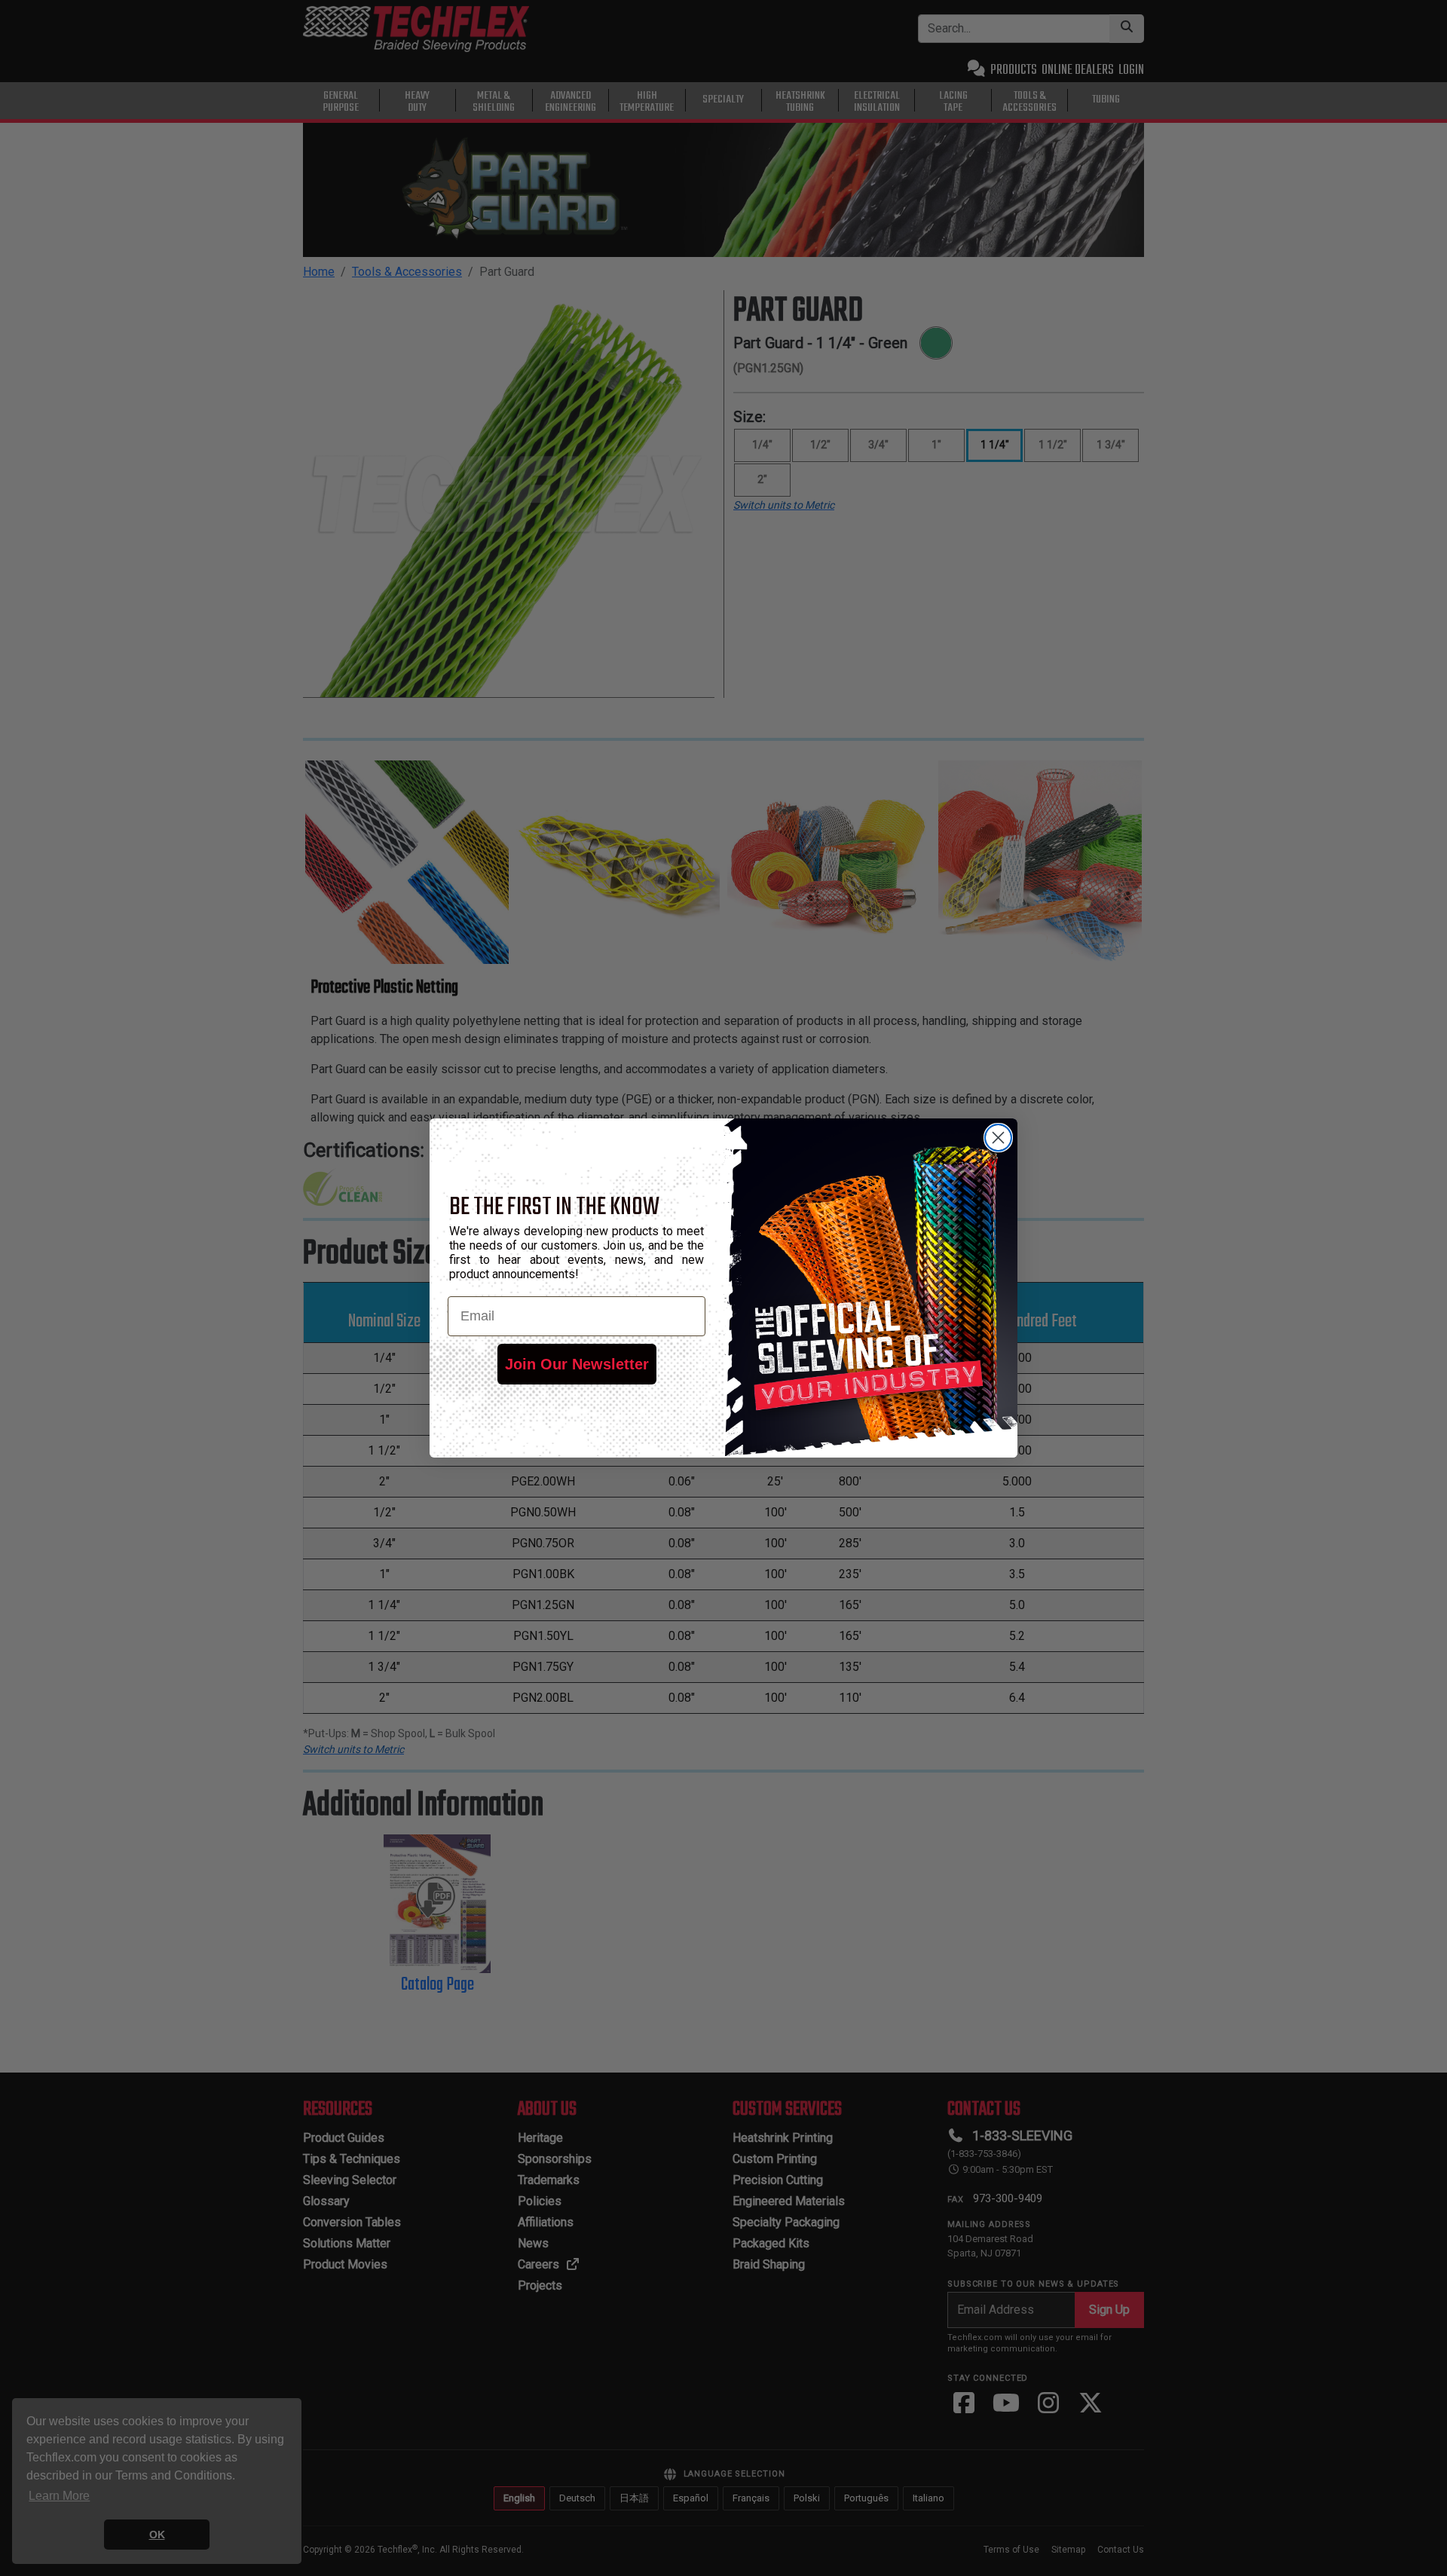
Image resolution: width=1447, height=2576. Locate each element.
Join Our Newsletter (577, 1364)
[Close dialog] (998, 1138)
